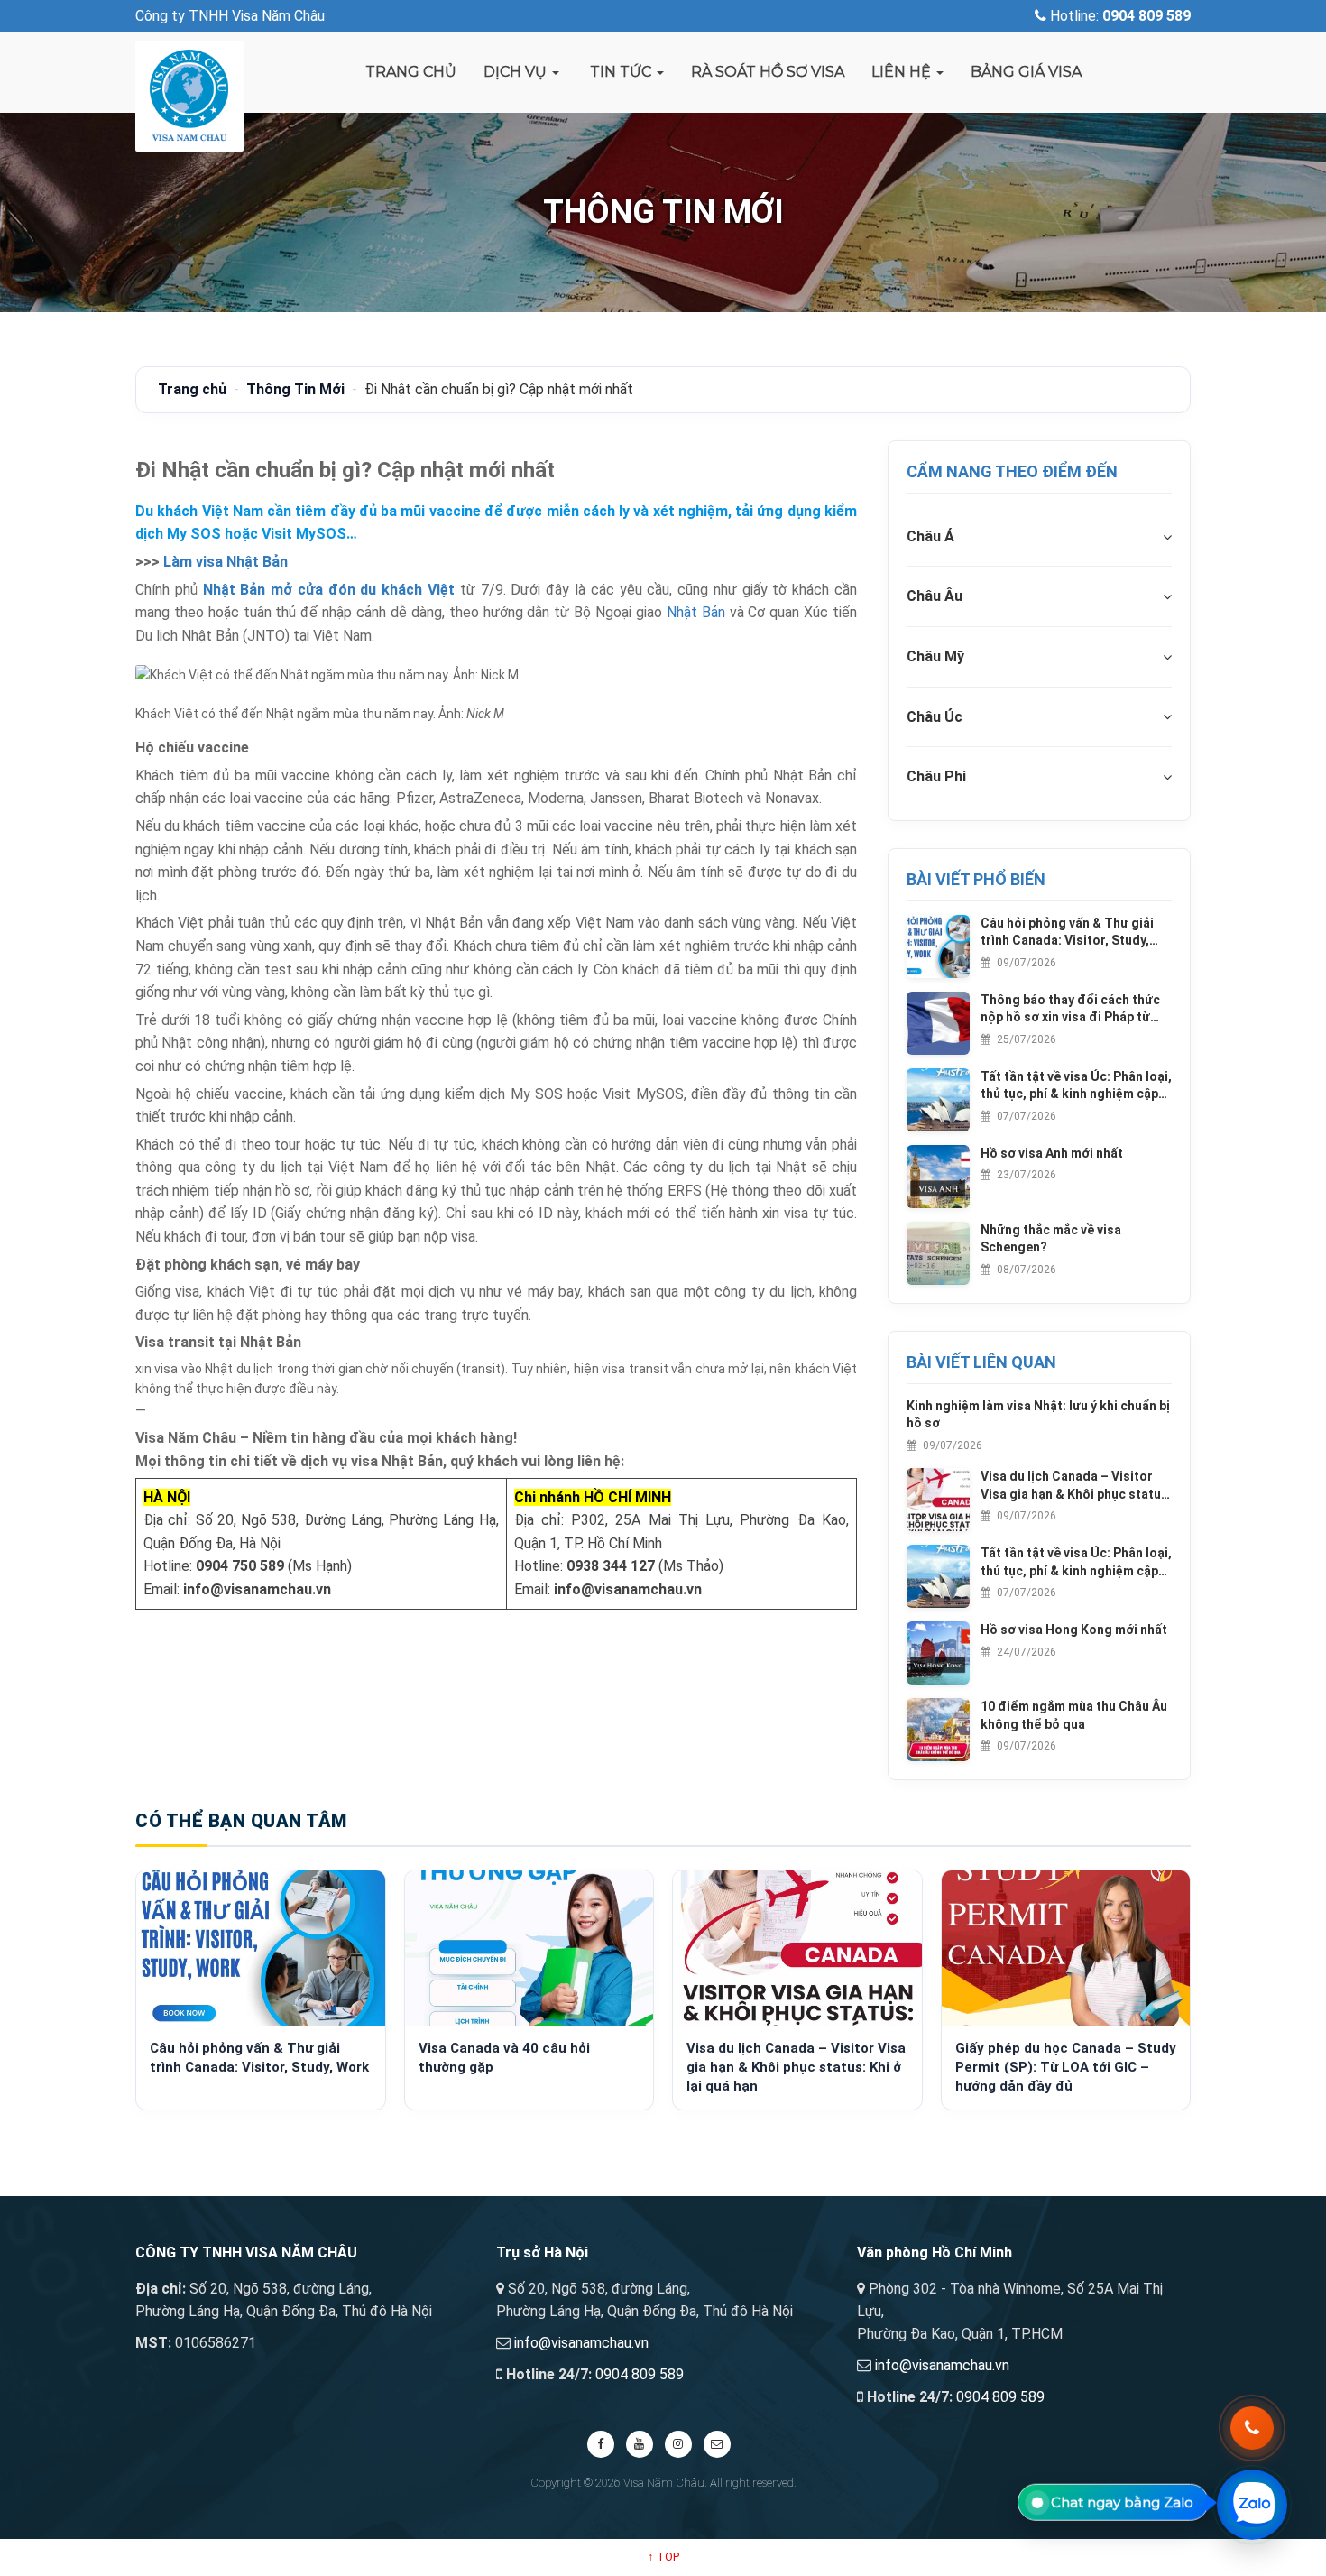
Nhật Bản (696, 612)
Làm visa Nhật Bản (226, 562)
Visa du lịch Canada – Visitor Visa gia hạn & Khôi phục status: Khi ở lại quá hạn (1076, 1486)
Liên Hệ (903, 72)
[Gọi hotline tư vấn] (1252, 2428)
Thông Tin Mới (295, 389)
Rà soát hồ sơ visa (768, 72)
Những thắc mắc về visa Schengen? (1051, 1239)
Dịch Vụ (517, 72)
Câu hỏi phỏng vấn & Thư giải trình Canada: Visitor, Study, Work (1067, 933)
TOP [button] (663, 2557)
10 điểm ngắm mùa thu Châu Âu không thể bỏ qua (1074, 1715)
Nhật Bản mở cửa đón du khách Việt (329, 590)
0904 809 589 (640, 2374)
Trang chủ (411, 72)
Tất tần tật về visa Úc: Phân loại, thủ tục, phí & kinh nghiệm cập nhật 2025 (1076, 1086)
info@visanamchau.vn (581, 2343)
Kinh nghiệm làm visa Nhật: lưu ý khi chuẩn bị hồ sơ (1038, 1415)
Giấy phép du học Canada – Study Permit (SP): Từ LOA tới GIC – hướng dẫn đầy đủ (1066, 2067)
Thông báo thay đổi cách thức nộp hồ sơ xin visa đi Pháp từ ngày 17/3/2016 (1070, 1010)
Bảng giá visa (1026, 72)
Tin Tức (621, 72)
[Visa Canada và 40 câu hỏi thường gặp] (529, 1948)
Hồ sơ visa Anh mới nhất (1052, 1153)
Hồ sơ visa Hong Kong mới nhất (1074, 1630)
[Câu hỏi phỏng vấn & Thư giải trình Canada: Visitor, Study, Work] (261, 1948)
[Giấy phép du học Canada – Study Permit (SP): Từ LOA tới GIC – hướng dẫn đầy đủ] (1066, 1948)
